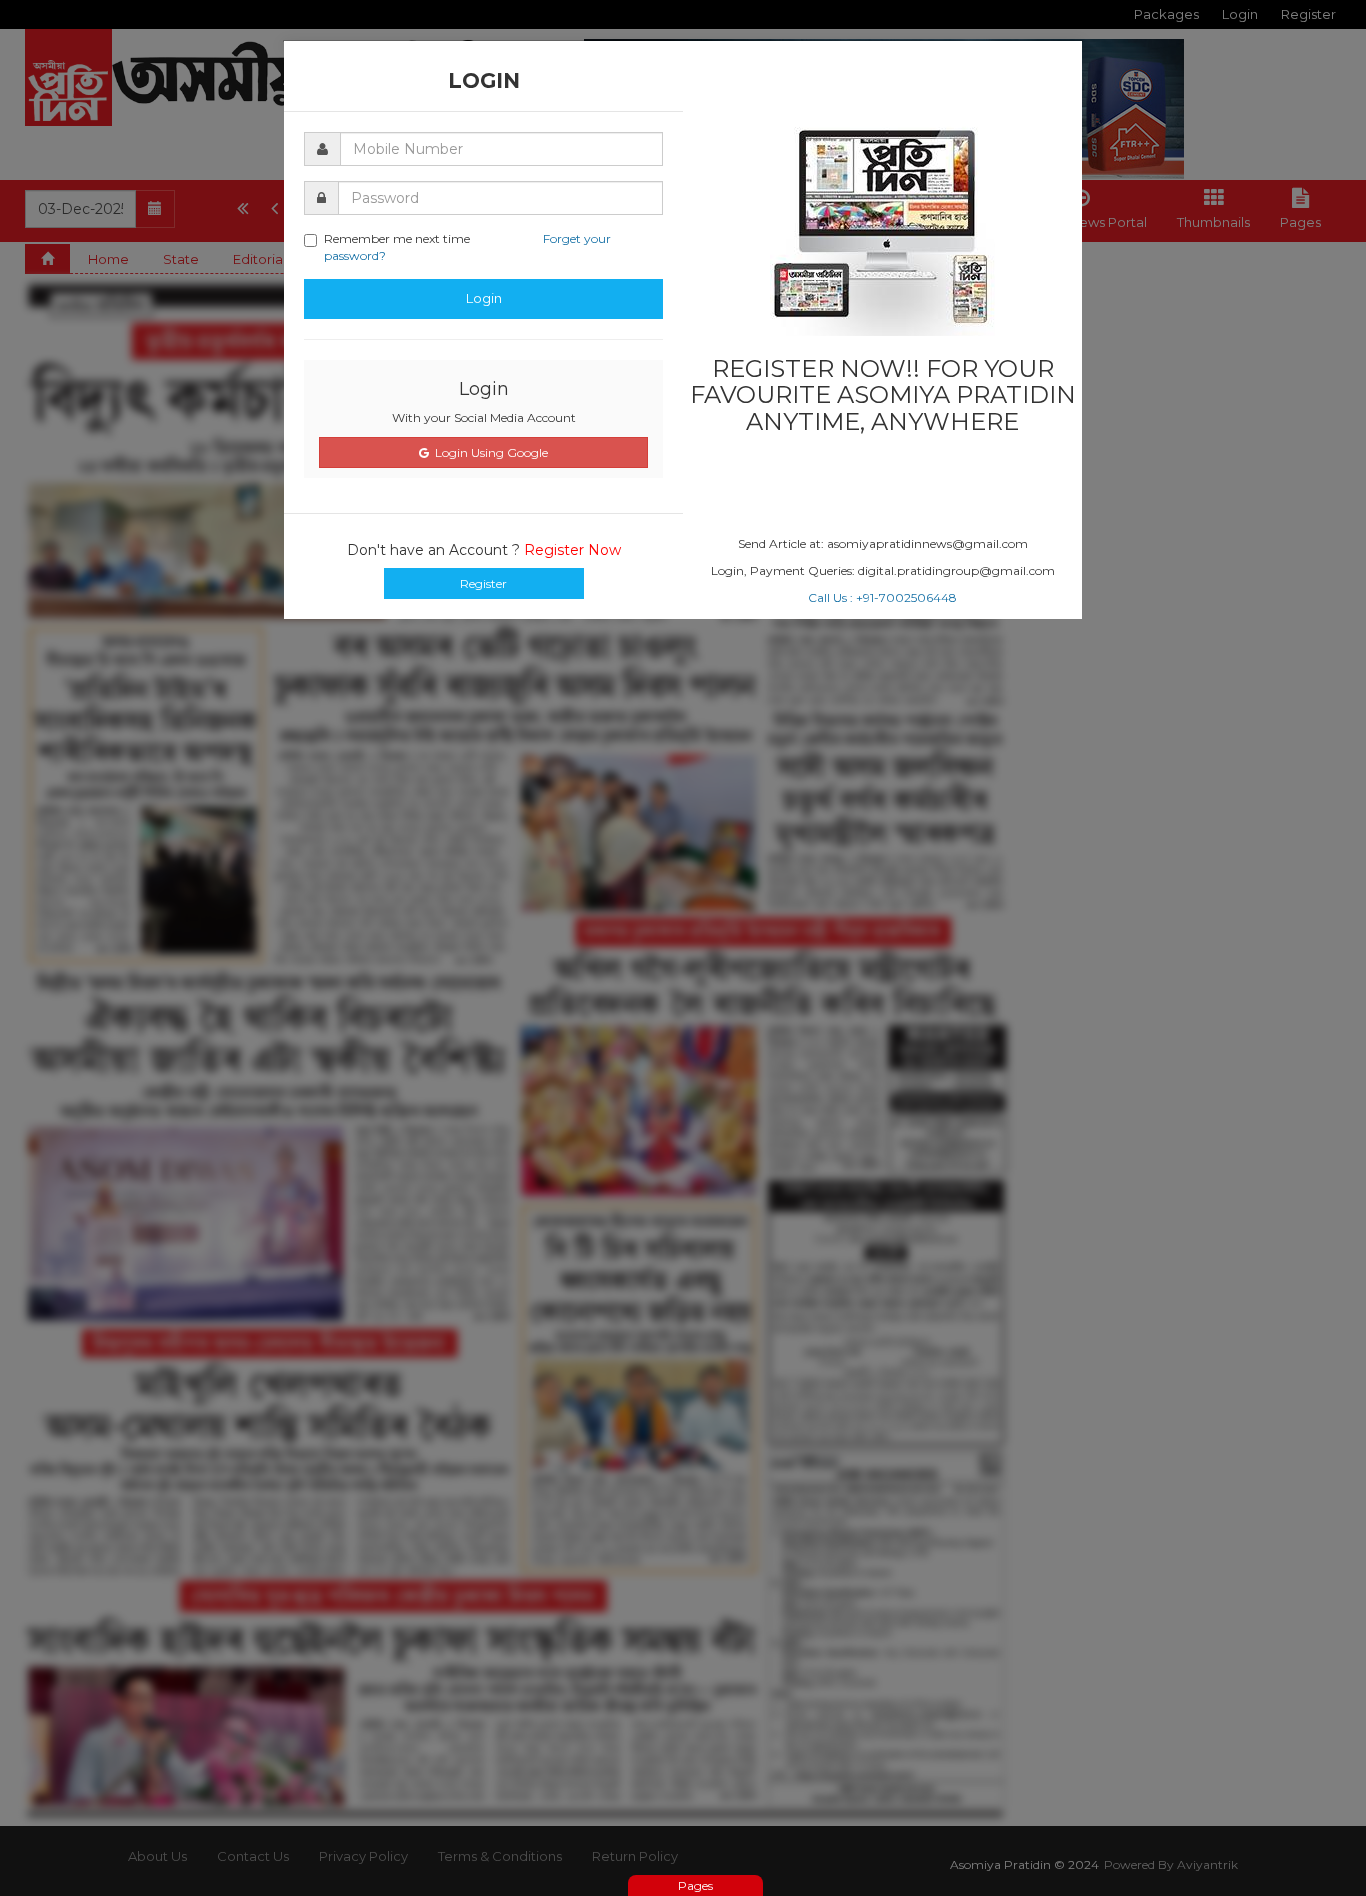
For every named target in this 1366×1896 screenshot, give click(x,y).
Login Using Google (488, 452)
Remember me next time (467, 247)
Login (484, 298)
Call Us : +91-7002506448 (882, 597)
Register (483, 583)
